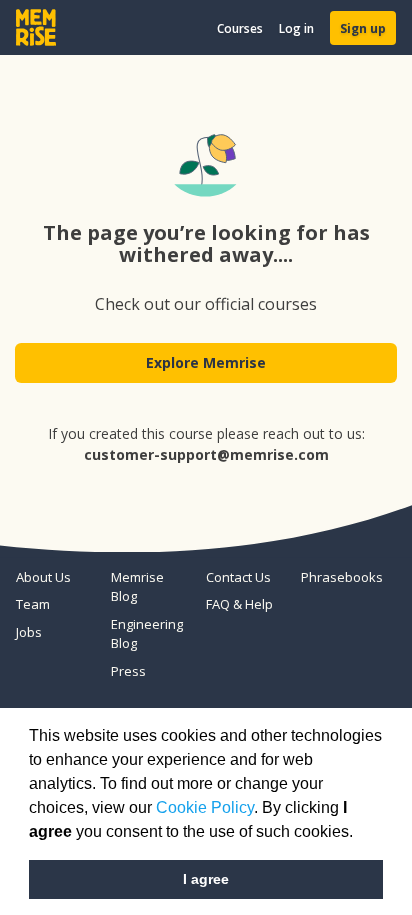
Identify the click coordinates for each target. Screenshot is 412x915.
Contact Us (238, 577)
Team (33, 604)
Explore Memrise (206, 362)
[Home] (36, 27)
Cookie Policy (205, 807)
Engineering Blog (147, 634)
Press (128, 671)
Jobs (29, 632)
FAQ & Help (239, 604)
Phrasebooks (340, 577)
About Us (43, 577)
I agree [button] (206, 879)
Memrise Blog (137, 587)
